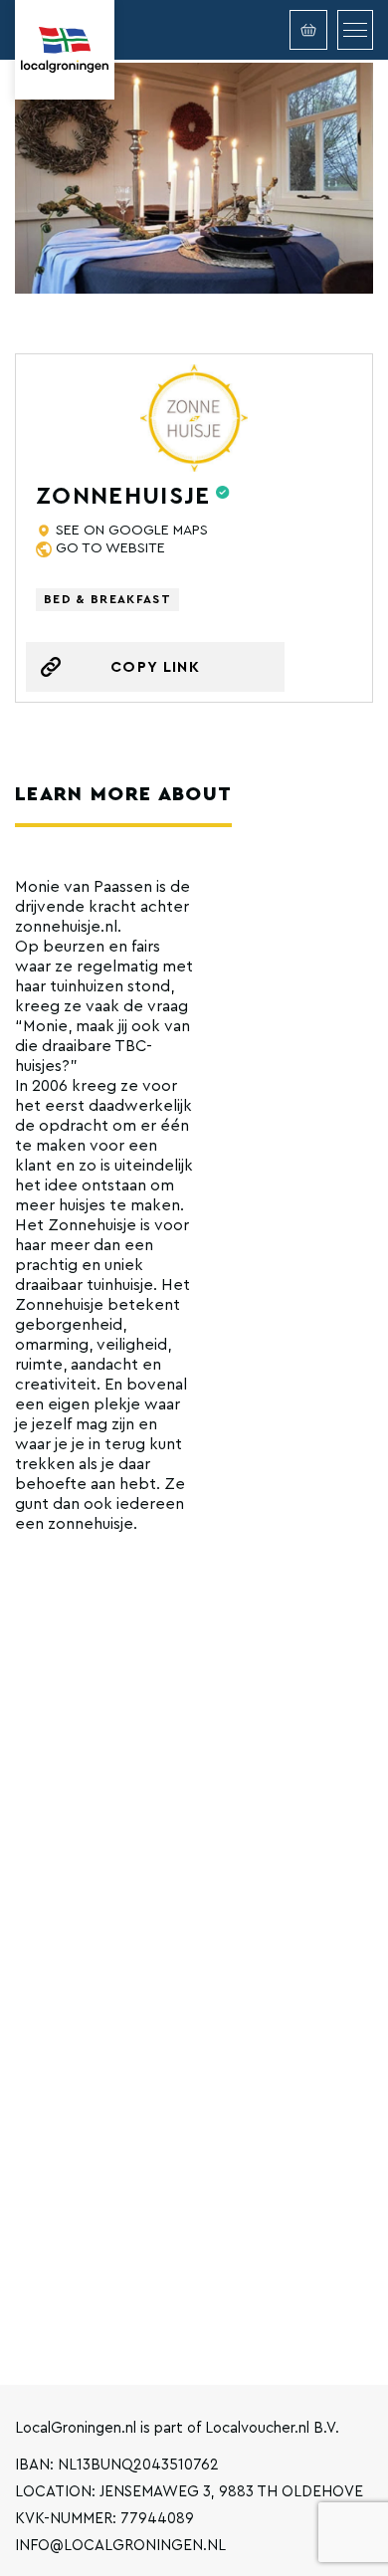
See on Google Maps (132, 531)
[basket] (308, 30)
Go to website (110, 548)
